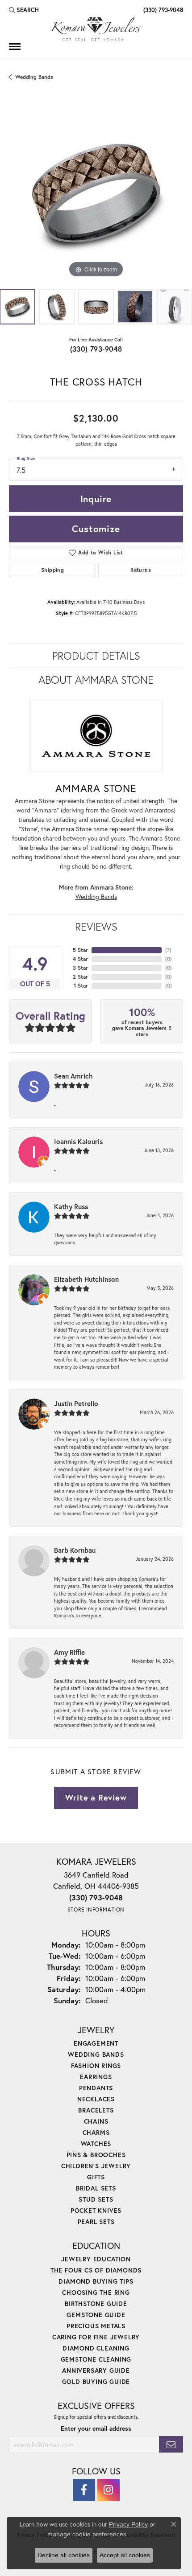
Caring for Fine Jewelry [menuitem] (96, 2337)
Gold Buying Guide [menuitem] (96, 2381)
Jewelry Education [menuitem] (96, 2259)
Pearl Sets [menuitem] (96, 2221)
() (168, 950)
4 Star (80, 959)
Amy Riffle (69, 1652)
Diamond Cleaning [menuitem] (96, 2348)
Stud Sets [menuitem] (96, 2199)
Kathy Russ (71, 1206)
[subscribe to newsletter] (171, 2444)
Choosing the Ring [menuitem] (96, 2292)
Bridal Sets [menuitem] (96, 2188)
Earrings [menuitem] (96, 2077)
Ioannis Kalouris (78, 1141)
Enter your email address (96, 2428)
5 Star (80, 950)
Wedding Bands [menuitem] (96, 2054)
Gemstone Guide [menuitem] (96, 2315)
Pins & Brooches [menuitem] (96, 2155)
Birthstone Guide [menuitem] (96, 2303)
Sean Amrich (73, 1076)
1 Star (81, 986)
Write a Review (96, 1797)
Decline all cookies (64, 2555)
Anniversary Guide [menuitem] (96, 2370)
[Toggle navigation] (15, 47)
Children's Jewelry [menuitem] (96, 2166)
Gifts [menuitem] (96, 2177)
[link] (162, 10)
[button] (24, 10)
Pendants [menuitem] (96, 2088)
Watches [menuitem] (96, 2143)
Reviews (96, 927)
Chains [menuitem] (96, 2121)
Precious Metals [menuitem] (96, 2326)
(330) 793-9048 (96, 349)
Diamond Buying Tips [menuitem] (96, 2281)
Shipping (52, 570)
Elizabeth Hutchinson (86, 1279)
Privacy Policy (128, 2524)
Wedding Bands (34, 77)
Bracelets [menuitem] (96, 2110)
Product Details (96, 656)
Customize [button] (96, 529)
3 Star (80, 968)
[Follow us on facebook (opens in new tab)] (84, 2490)
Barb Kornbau (75, 1550)
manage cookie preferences (87, 2534)
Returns (141, 570)
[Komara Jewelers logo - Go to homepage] (96, 29)
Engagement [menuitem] (96, 2043)
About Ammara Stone (96, 680)
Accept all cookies (125, 2555)
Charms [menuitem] (96, 2132)
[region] (96, 193)
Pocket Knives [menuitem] (96, 2210)
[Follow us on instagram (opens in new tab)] (109, 2490)
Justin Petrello (76, 1403)
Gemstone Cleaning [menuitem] (96, 2359)
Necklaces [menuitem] (96, 2099)
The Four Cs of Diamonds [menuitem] (96, 2270)
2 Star (80, 977)
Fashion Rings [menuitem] (96, 2065)
